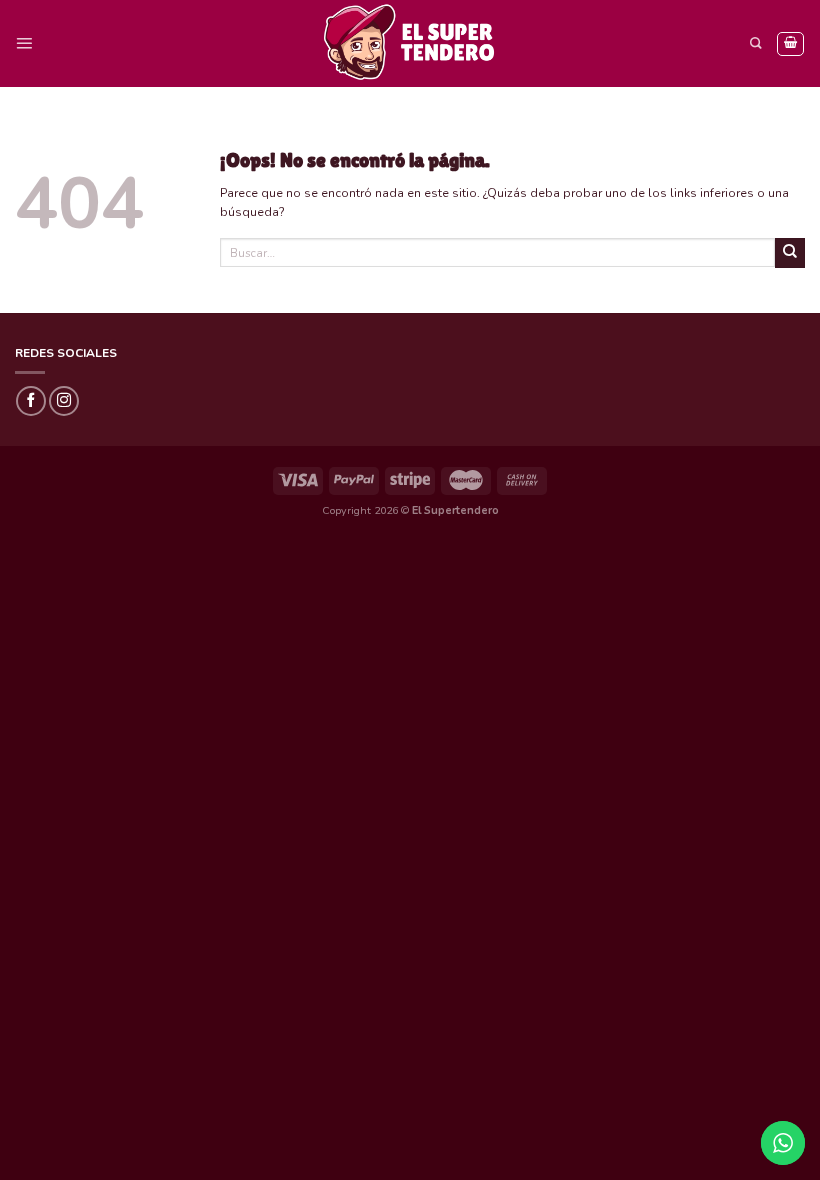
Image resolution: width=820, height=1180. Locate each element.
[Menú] (24, 44)
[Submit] (790, 253)
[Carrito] (790, 44)
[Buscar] (756, 44)
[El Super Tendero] (410, 43)
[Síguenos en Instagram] (64, 401)
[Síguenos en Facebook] (31, 401)
